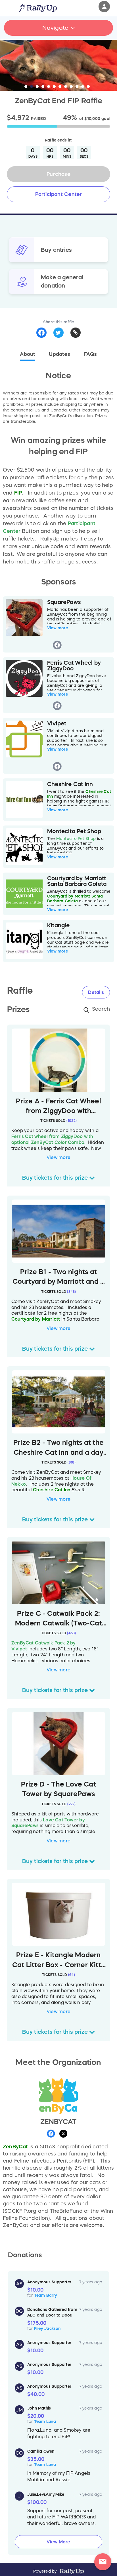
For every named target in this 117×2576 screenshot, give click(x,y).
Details (96, 992)
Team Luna (45, 2421)
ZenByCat (15, 2147)
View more (58, 628)
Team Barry (46, 2295)
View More (58, 2542)
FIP (18, 493)
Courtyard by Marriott (36, 1319)
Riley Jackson (47, 2328)
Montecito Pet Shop (76, 839)
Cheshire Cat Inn (52, 1490)
